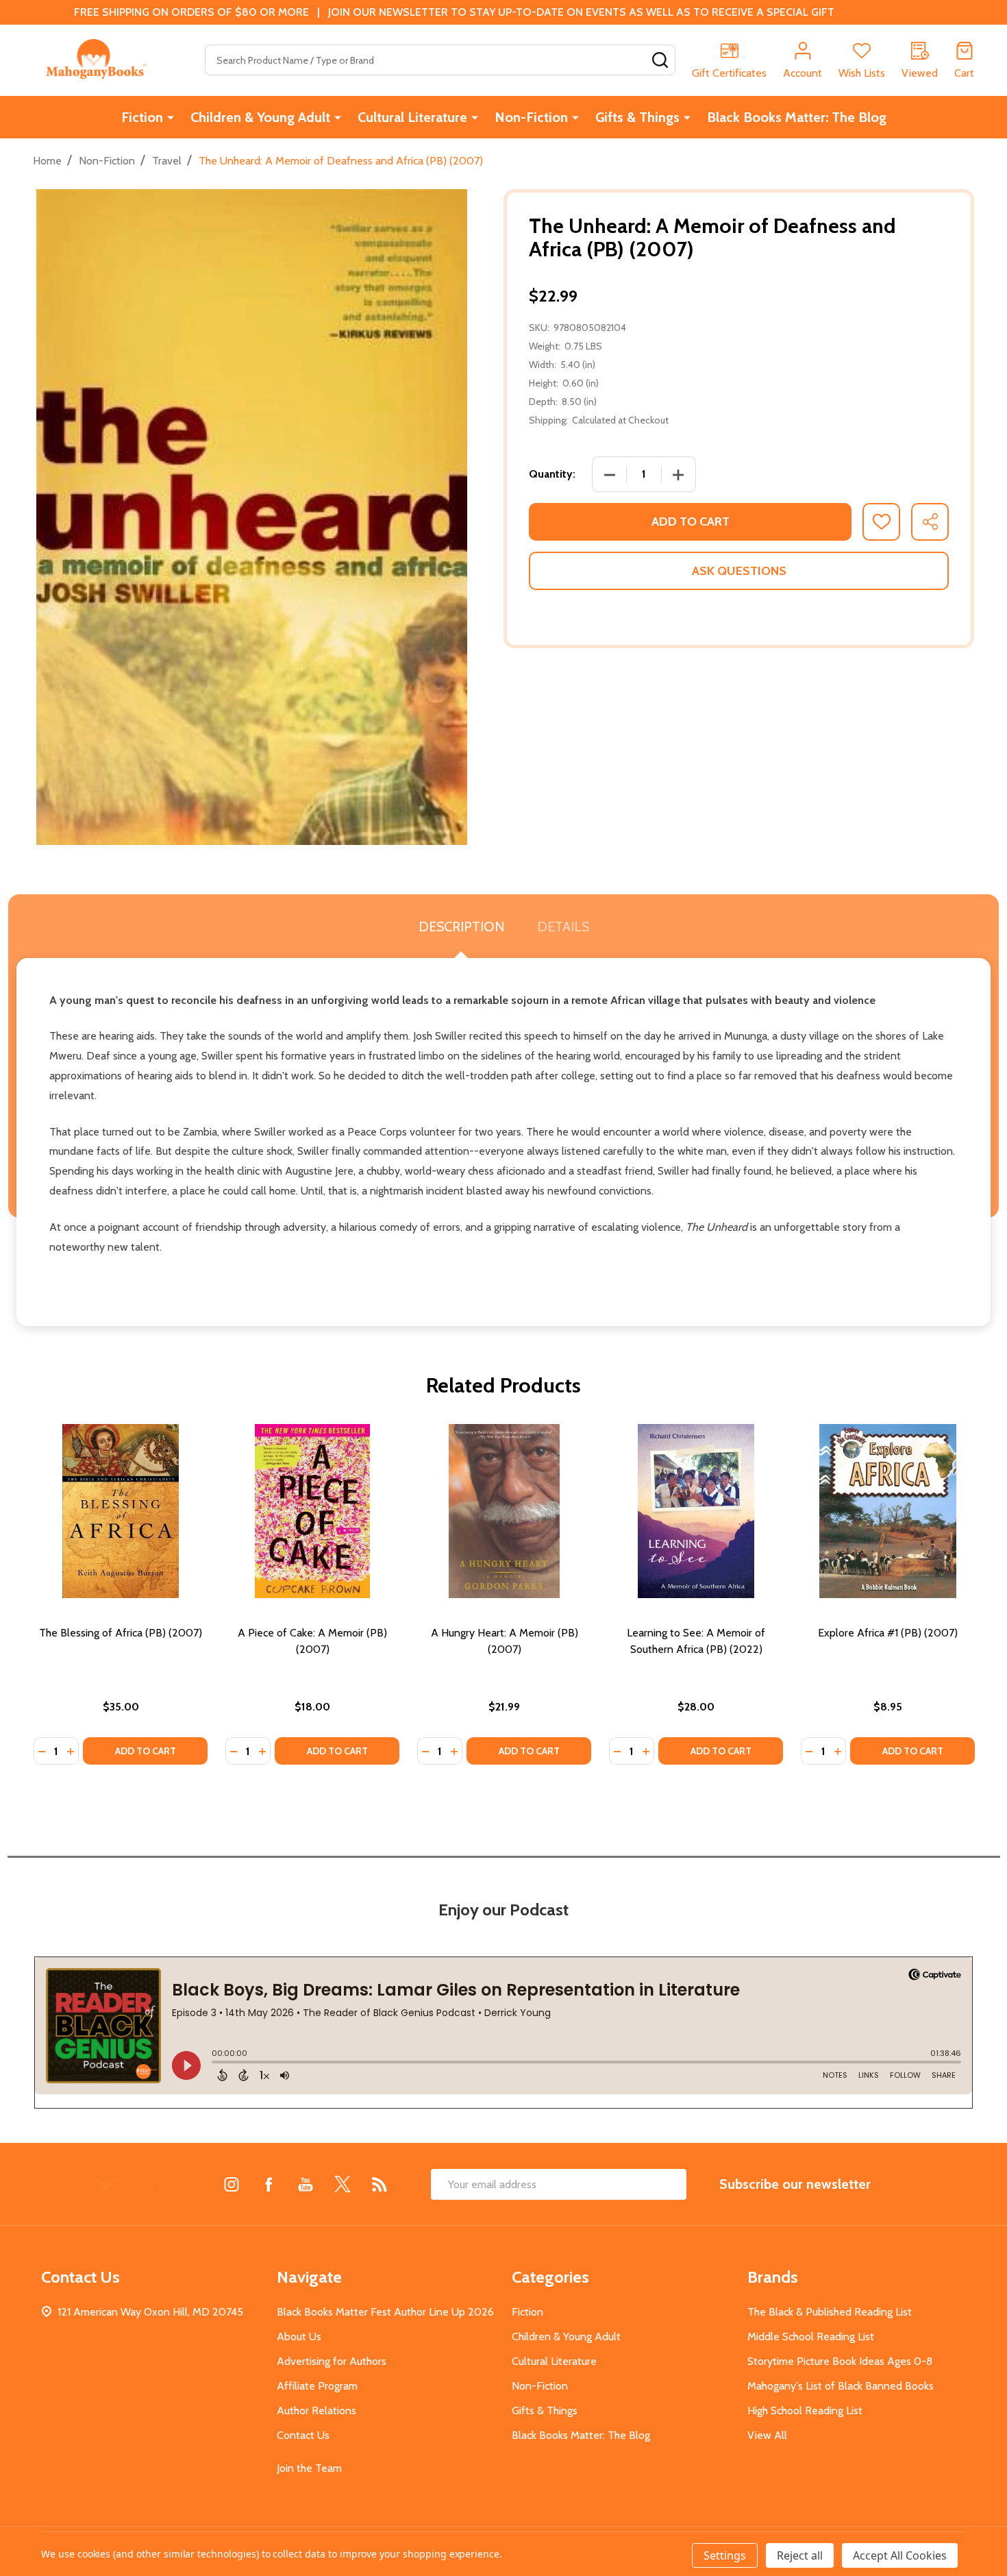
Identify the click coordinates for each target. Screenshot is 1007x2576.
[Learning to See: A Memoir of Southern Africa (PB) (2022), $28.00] (696, 1511)
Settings (725, 2555)
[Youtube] (306, 2184)
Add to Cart (691, 522)
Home (47, 161)
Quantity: (552, 474)
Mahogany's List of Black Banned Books (841, 2386)
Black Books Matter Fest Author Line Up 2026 (385, 2312)
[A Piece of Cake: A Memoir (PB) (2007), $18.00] (312, 1511)
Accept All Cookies (900, 2555)
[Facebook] (269, 2184)
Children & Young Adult (260, 117)
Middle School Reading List (811, 2336)
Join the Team (309, 2468)
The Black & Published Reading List (830, 2312)
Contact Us (303, 2435)
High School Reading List (805, 2411)
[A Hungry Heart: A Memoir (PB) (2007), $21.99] (504, 1511)
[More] (171, 117)
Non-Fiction (531, 117)
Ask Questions (739, 571)
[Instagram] (232, 2184)
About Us (299, 2336)
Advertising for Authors (332, 2361)
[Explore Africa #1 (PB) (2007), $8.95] (888, 1511)
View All (767, 2435)
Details (563, 927)
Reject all (800, 2555)
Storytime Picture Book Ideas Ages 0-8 (840, 2361)
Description (461, 927)
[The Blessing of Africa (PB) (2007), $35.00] (121, 1511)
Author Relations (316, 2411)
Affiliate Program (317, 2386)
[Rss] (380, 2184)
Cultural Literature (412, 117)
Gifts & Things (637, 117)
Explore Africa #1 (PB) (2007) (888, 1633)
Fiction (142, 117)
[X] (343, 2184)
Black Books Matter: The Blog (797, 117)
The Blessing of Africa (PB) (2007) (121, 1633)
